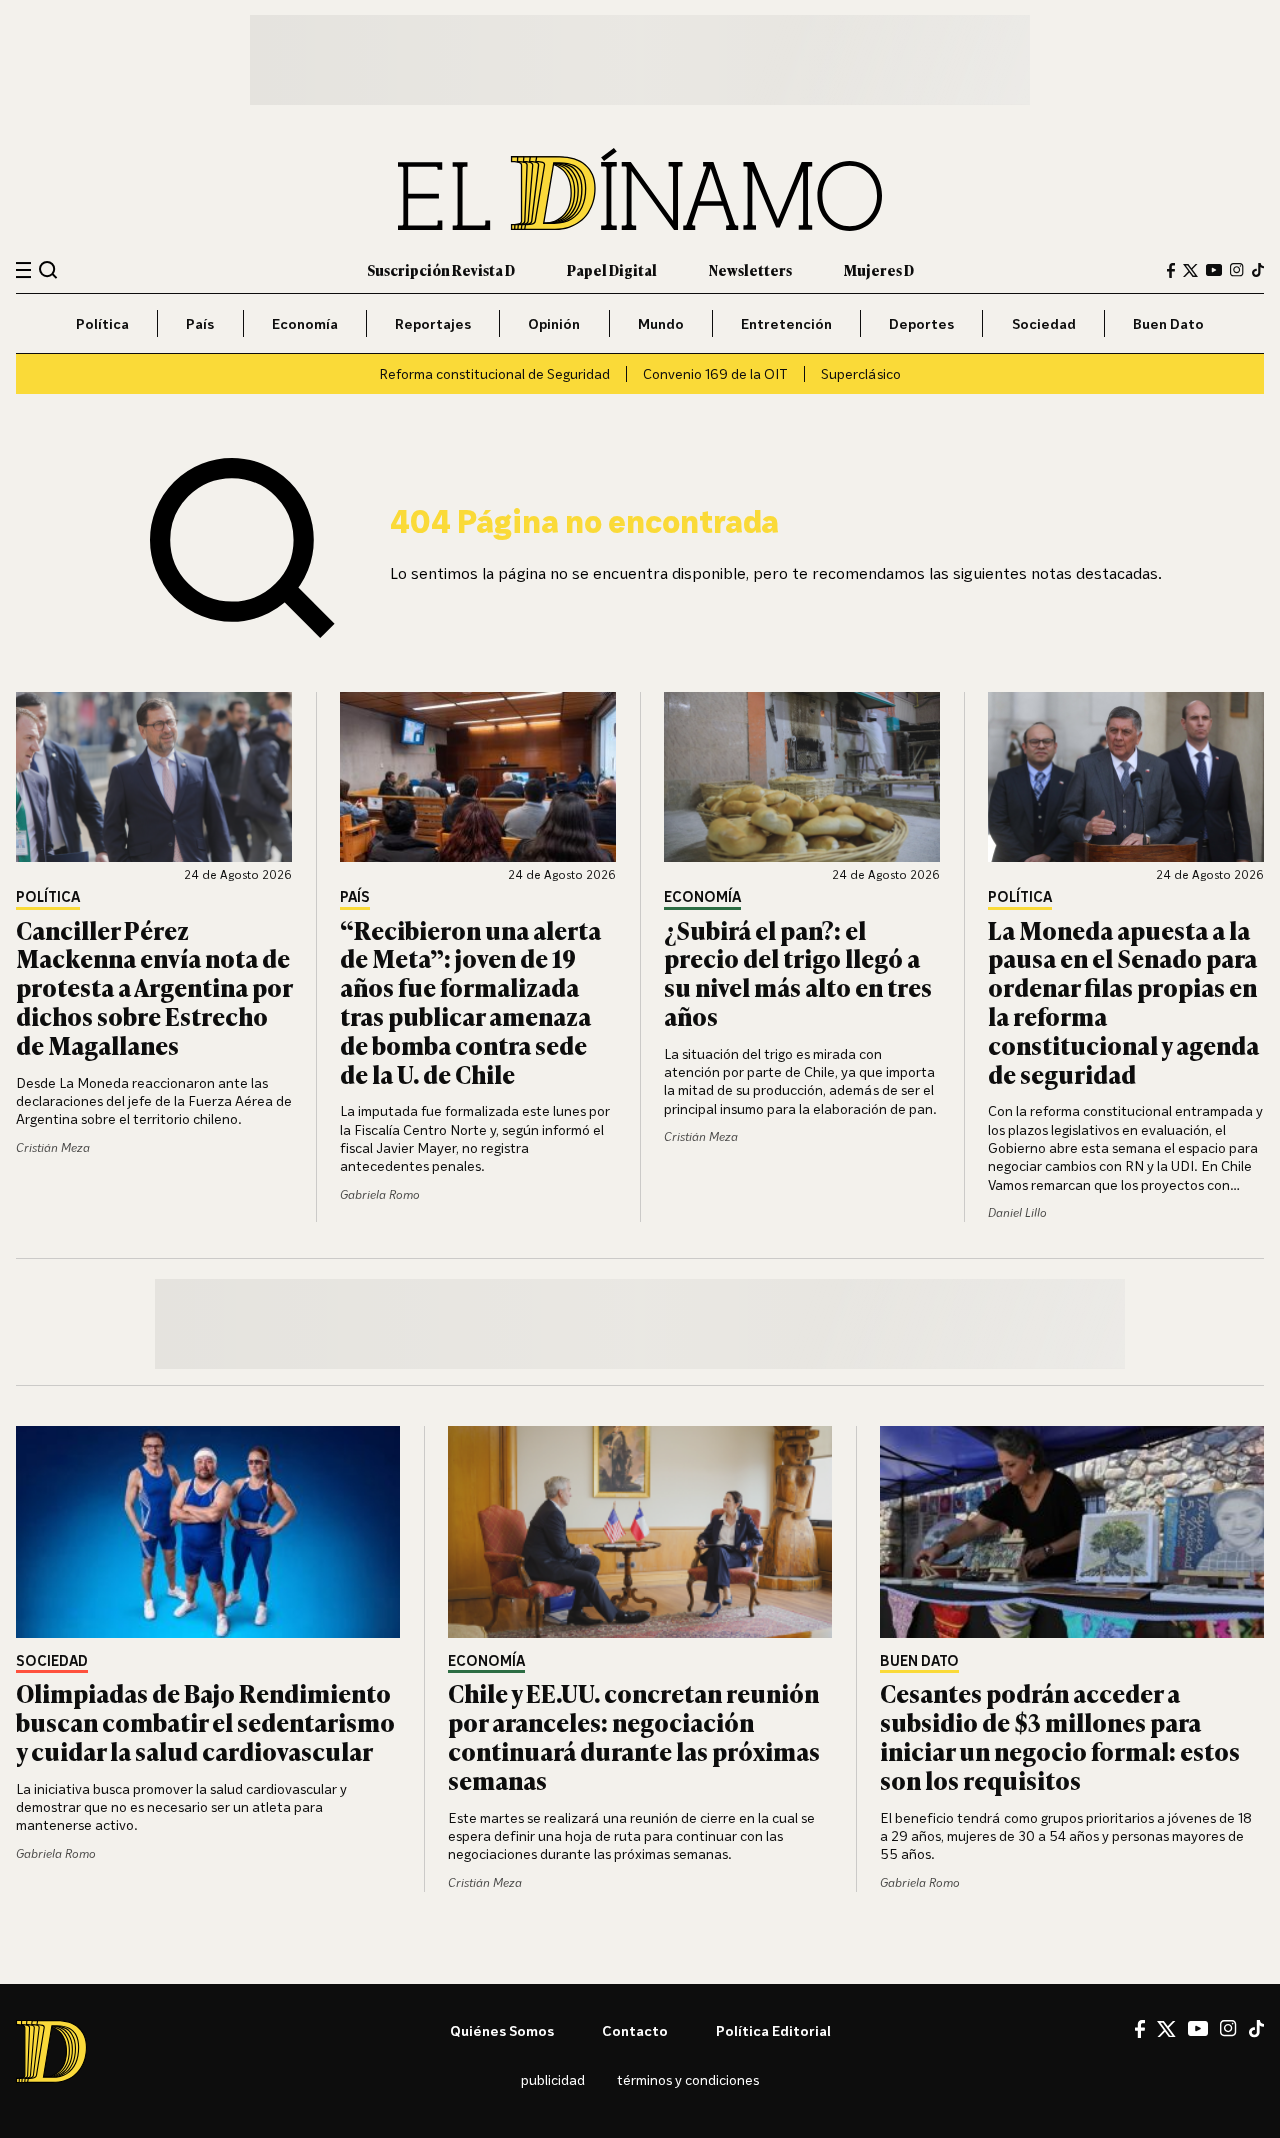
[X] (1166, 2029)
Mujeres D (879, 269)
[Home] (640, 189)
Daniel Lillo (1017, 1212)
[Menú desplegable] (23, 270)
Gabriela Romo (380, 1194)
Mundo (661, 323)
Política (102, 323)
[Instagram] (1237, 270)
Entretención (786, 323)
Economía (305, 323)
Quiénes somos (502, 2030)
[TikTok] (1258, 270)
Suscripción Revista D (441, 269)
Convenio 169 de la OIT (715, 373)
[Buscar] (48, 269)
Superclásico (861, 373)
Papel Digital (612, 269)
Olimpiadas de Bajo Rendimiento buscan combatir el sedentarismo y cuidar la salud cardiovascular (205, 1721)
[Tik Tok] (1256, 2029)
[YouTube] (1214, 270)
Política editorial (773, 2030)
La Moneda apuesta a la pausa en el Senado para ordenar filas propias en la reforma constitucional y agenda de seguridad (1123, 1001)
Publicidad (553, 2079)
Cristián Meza (53, 1147)
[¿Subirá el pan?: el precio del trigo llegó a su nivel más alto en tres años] (802, 777)
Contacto (635, 2030)
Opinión (554, 323)
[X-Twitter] (1190, 270)
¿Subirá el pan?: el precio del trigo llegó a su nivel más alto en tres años (798, 972)
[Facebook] (1171, 270)
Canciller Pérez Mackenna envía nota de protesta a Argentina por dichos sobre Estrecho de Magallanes (154, 987)
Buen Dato (1168, 323)
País (200, 323)
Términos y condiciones (688, 2079)
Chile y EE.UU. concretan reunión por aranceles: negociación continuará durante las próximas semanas (634, 1735)
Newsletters (750, 269)
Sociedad (1044, 323)
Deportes (921, 323)
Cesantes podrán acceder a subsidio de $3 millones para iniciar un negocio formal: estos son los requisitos (1060, 1735)
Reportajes (433, 323)
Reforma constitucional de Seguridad (494, 373)
